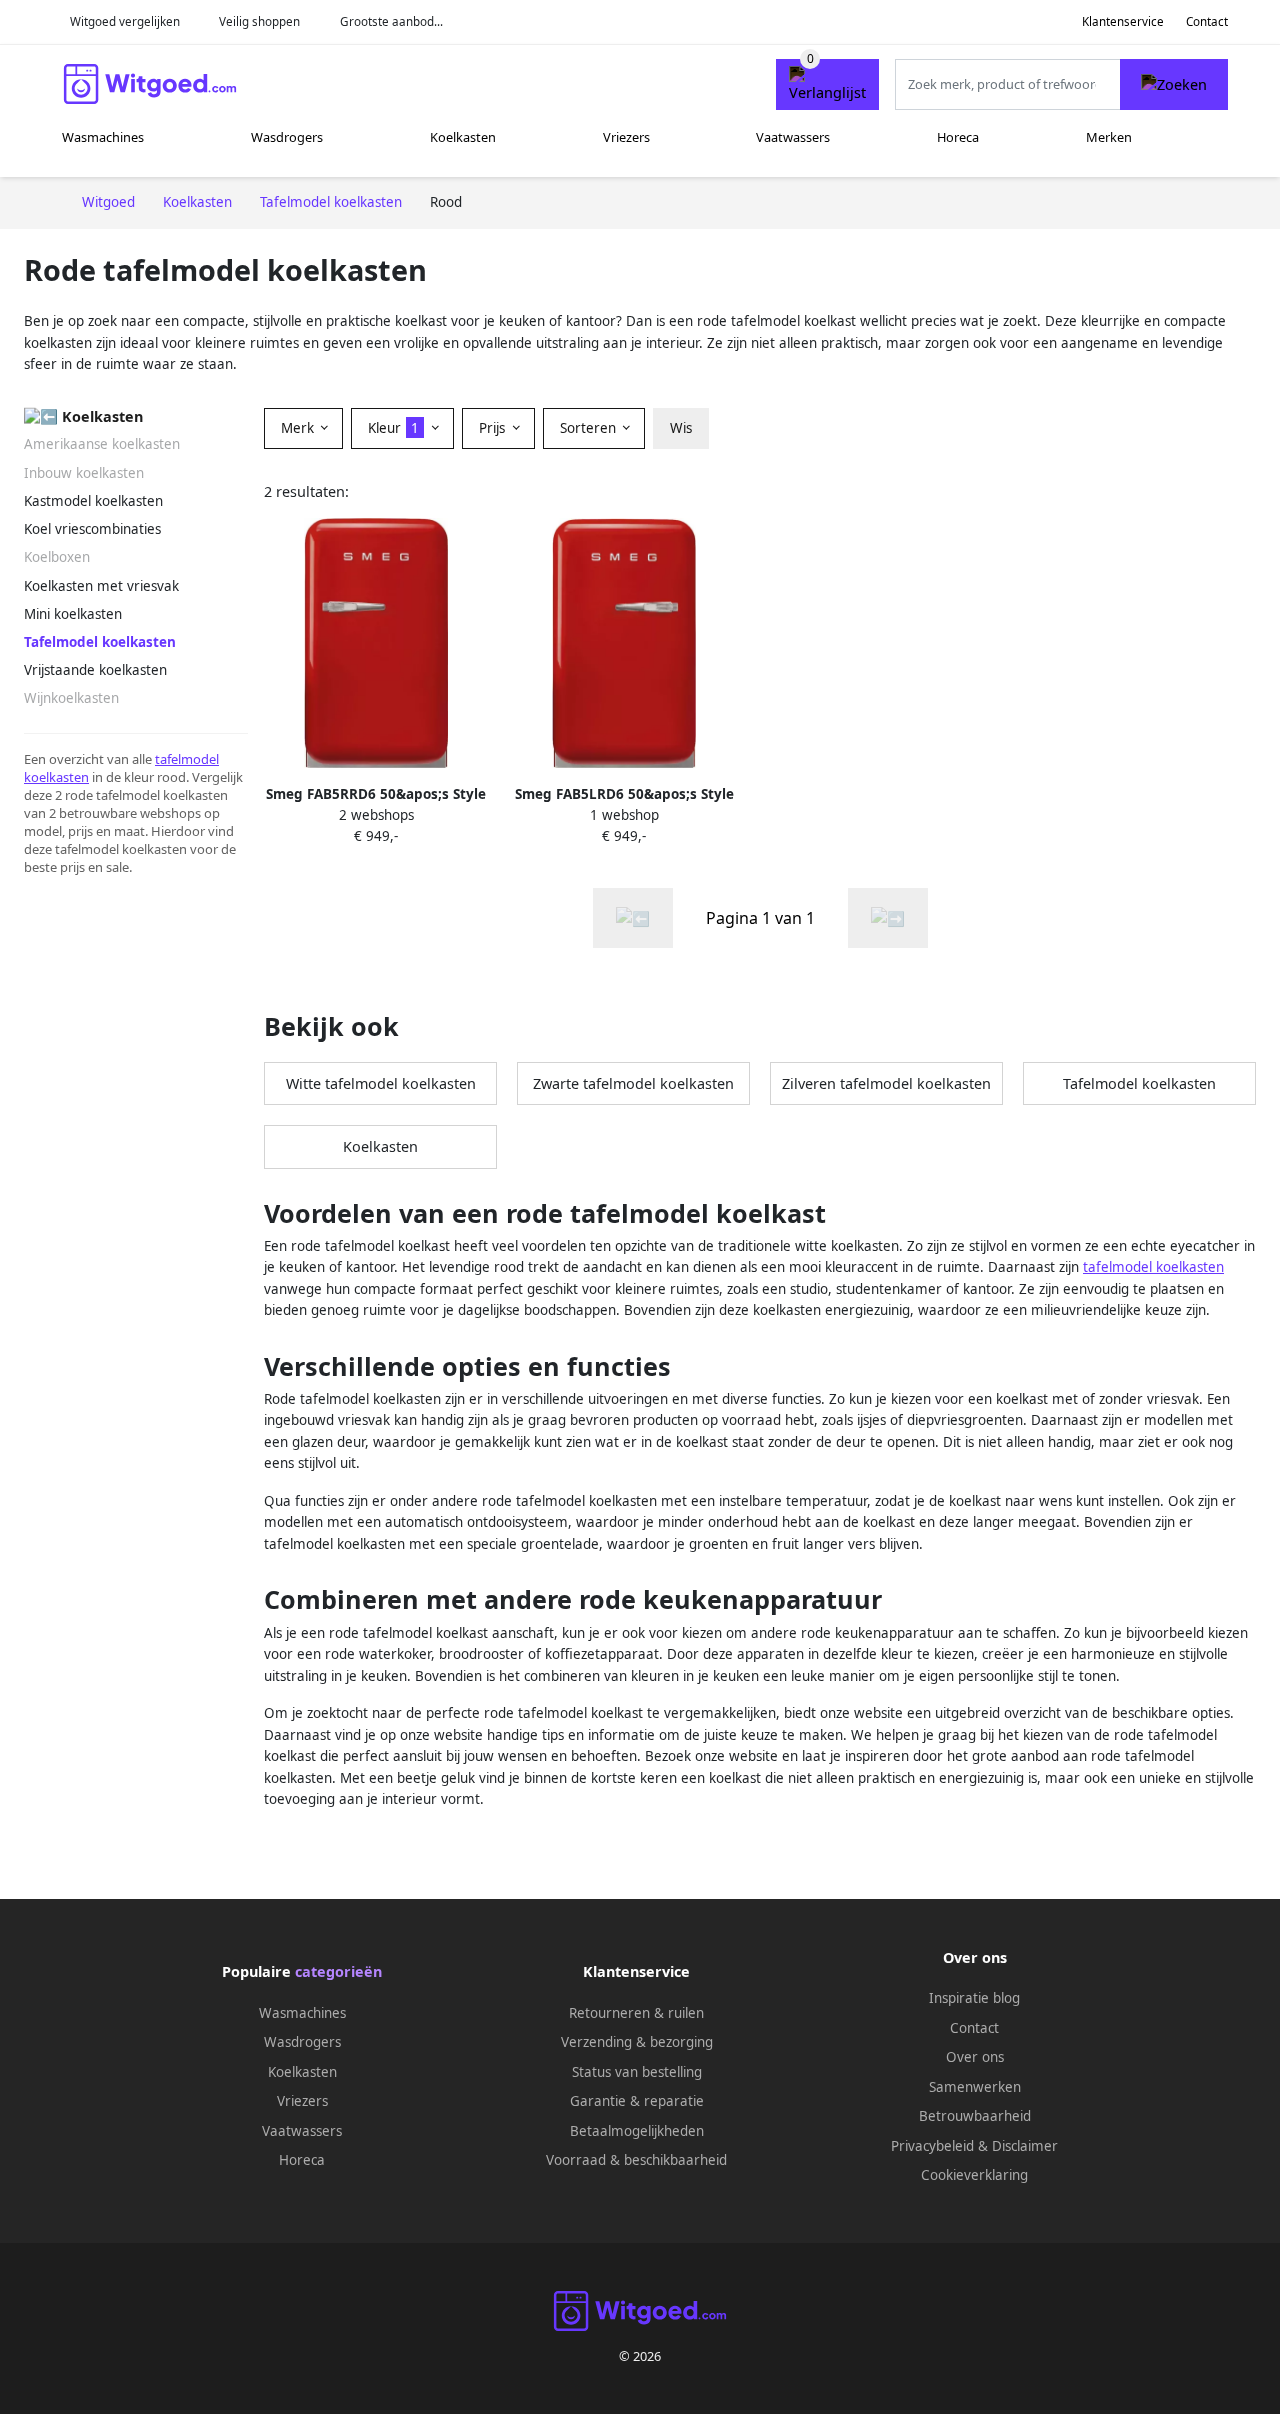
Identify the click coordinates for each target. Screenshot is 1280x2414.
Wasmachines (103, 137)
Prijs (494, 428)
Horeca (958, 137)
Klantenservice (1123, 21)
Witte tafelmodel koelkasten (381, 1083)
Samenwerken (975, 2087)
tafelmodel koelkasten (1153, 1267)
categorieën (338, 1971)
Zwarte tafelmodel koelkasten (633, 1083)
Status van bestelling (637, 2072)
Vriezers (626, 137)
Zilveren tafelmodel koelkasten (886, 1083)
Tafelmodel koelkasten (1139, 1083)
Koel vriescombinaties (92, 529)
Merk (299, 428)
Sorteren (590, 428)
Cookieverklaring (974, 2175)
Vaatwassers (793, 137)
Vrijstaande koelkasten (95, 670)
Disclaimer (1025, 2146)
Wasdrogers (287, 137)
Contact (1207, 21)
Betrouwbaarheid (975, 2116)
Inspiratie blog (974, 1998)
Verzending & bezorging (637, 2042)
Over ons (975, 2057)
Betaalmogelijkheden (637, 2131)
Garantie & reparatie (637, 2101)
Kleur (393, 428)
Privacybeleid (932, 2146)
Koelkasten (463, 137)
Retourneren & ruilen (636, 2013)
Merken (1109, 137)
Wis (681, 428)
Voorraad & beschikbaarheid (636, 2160)
